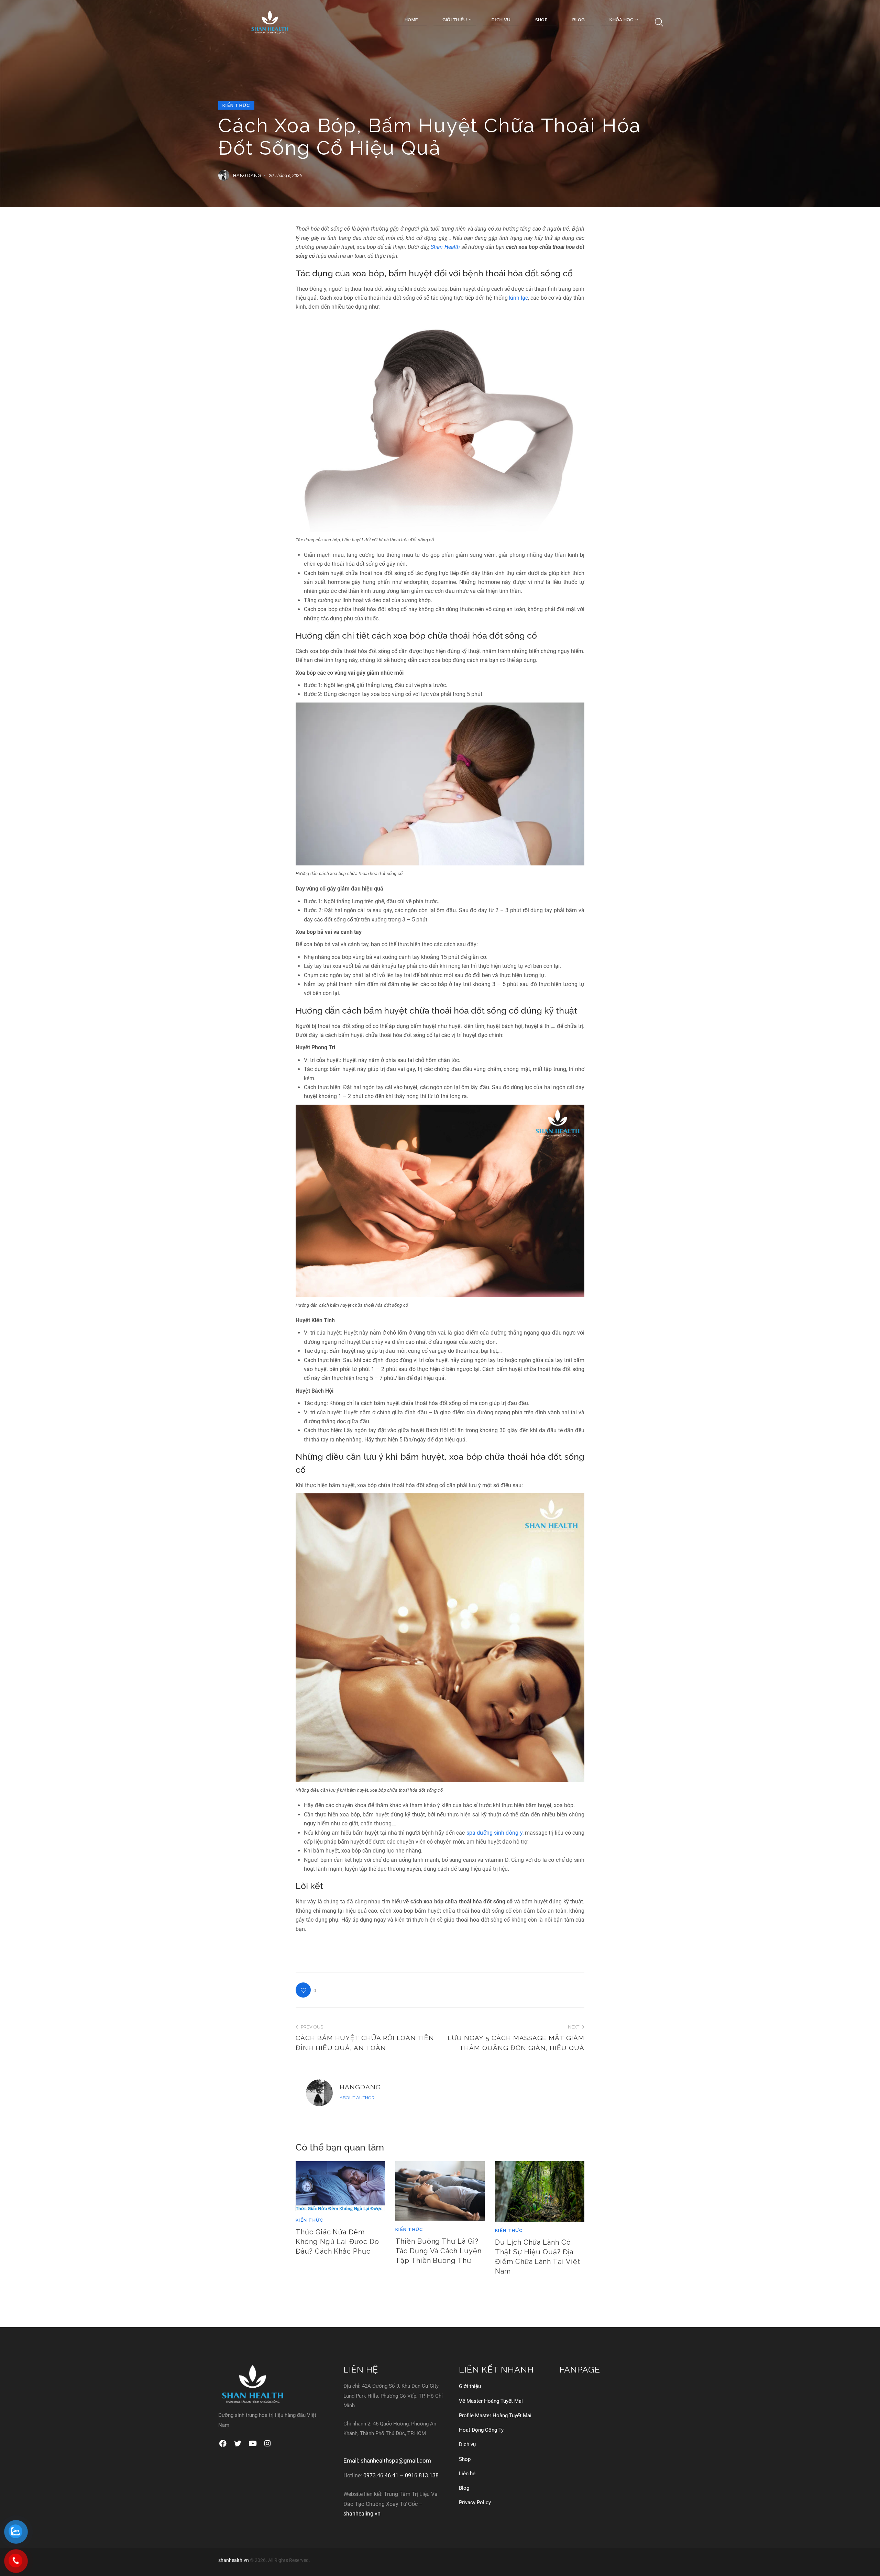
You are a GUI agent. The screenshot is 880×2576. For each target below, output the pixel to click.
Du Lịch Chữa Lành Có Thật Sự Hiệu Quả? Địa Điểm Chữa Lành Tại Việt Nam (538, 2257)
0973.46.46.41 (381, 2475)
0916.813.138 (422, 2475)
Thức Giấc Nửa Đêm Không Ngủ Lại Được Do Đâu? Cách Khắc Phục (337, 2242)
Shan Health (445, 247)
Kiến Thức (236, 105)
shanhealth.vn (234, 2560)
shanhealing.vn (362, 2514)
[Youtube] (252, 2444)
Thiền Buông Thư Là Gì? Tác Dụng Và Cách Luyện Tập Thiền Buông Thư (438, 2251)
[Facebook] (223, 2444)
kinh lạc (519, 298)
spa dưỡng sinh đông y (494, 1833)
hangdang (360, 2087)
